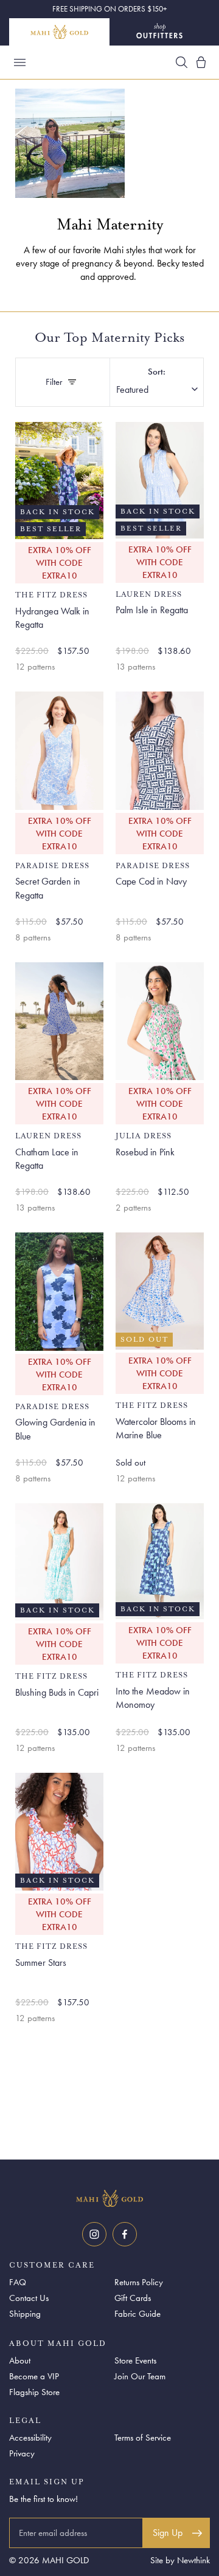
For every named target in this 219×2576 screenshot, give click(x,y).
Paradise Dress (52, 866)
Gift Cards (133, 2298)
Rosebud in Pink (145, 1152)
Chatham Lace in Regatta (47, 1159)
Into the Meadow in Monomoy (153, 1698)
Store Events (135, 2360)
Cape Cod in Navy (151, 881)
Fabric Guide (137, 2314)
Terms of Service (143, 2438)
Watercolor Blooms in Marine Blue (156, 1428)
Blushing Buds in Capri (57, 1692)
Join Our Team (140, 2376)
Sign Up (168, 2533)
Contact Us (29, 2298)
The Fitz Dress (51, 595)
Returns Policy (139, 2282)
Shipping (25, 2314)
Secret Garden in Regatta (48, 888)
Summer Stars (41, 1963)
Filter (67, 385)
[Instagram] (94, 2234)
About (20, 2360)
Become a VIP (34, 2376)
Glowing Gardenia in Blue (55, 1429)
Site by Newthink (180, 2560)
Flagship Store (34, 2392)
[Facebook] (125, 2234)
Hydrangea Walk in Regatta (52, 618)
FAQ (18, 2282)
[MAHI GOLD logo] (109, 2198)
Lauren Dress (149, 595)
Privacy (22, 2453)
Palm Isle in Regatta (152, 610)
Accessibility (30, 2438)
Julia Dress (144, 1136)
